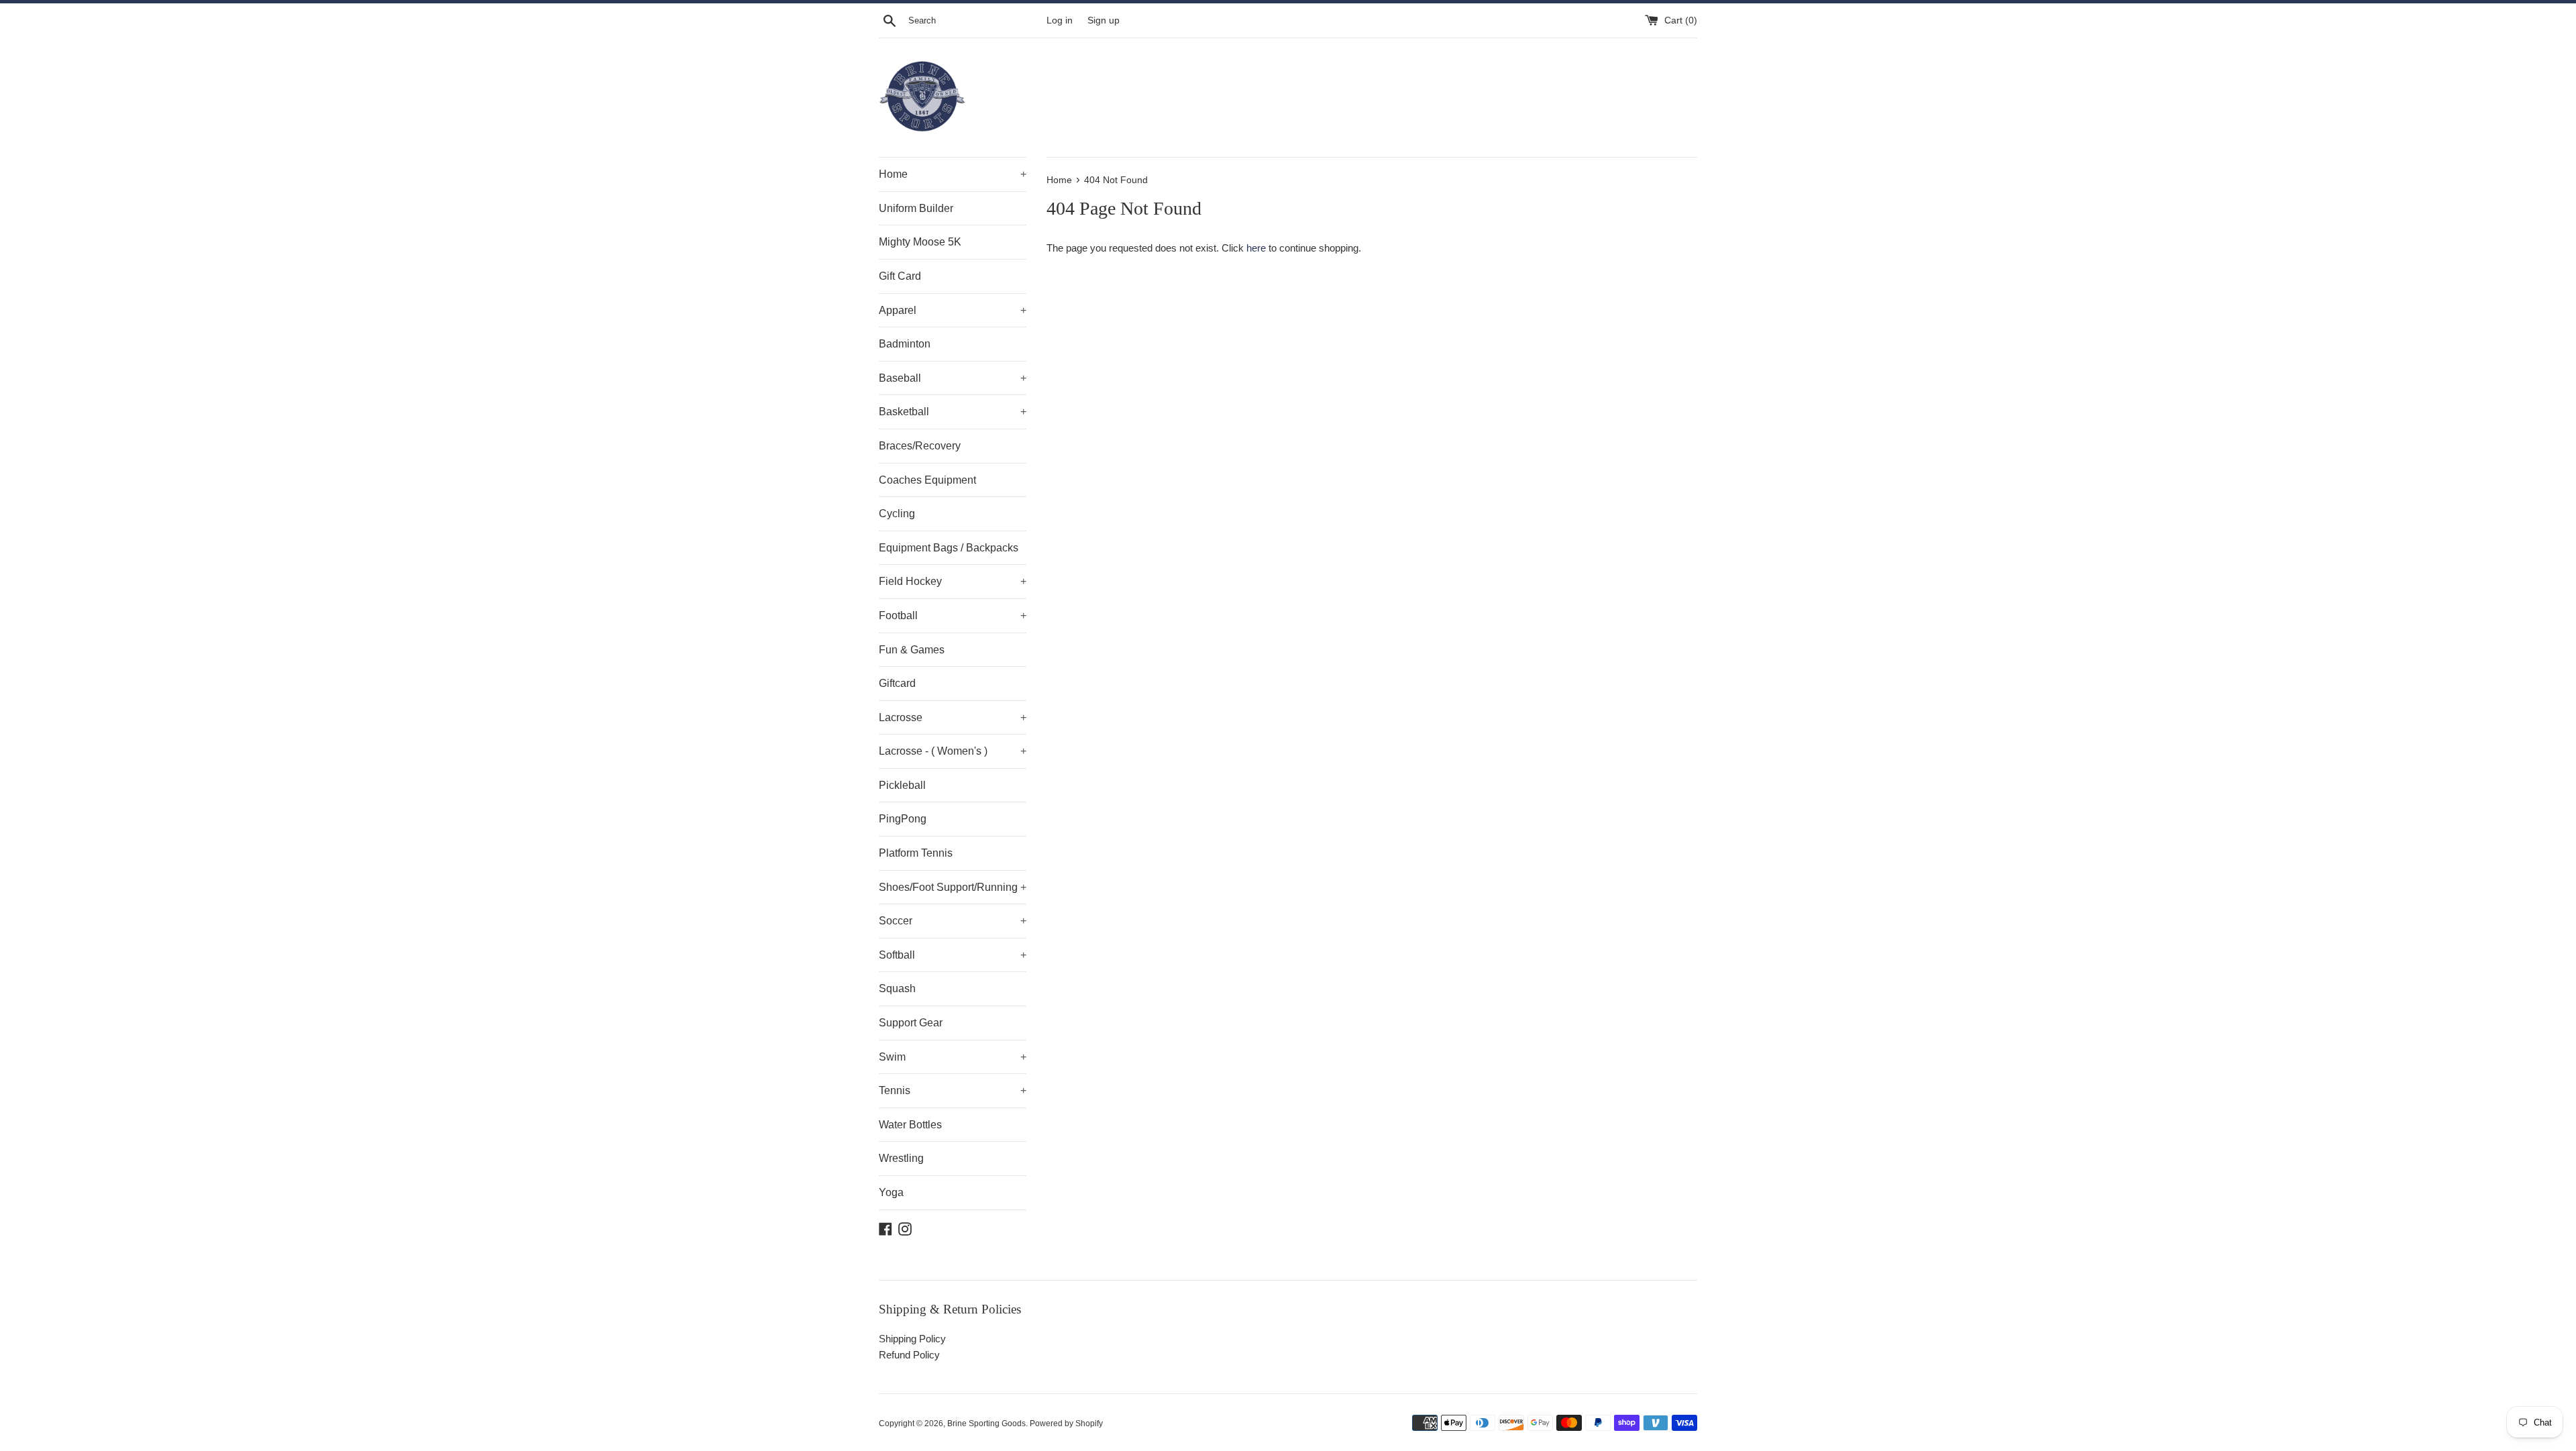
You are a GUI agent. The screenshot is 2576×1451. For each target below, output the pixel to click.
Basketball (953, 412)
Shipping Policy (912, 1339)
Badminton (905, 344)
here (1256, 248)
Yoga (891, 1192)
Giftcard (897, 683)
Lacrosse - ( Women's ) (953, 751)
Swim (953, 1057)
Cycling (897, 514)
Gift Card (900, 276)
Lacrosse (953, 717)
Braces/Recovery (920, 446)
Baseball (953, 378)
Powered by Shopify (1066, 1423)
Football (953, 615)
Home (953, 174)
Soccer (953, 921)
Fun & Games (912, 650)
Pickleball (902, 785)
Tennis (953, 1090)
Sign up (1104, 20)
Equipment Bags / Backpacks (949, 548)
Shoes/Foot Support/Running (953, 887)
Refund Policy (909, 1355)
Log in (1060, 20)
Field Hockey (953, 581)
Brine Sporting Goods (986, 1423)
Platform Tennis (916, 853)
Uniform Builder (916, 208)
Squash (897, 988)
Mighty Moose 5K (920, 242)
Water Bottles (910, 1125)
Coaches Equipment (927, 480)
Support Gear (911, 1023)
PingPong (903, 819)
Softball (953, 955)
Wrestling (901, 1158)
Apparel (953, 310)
